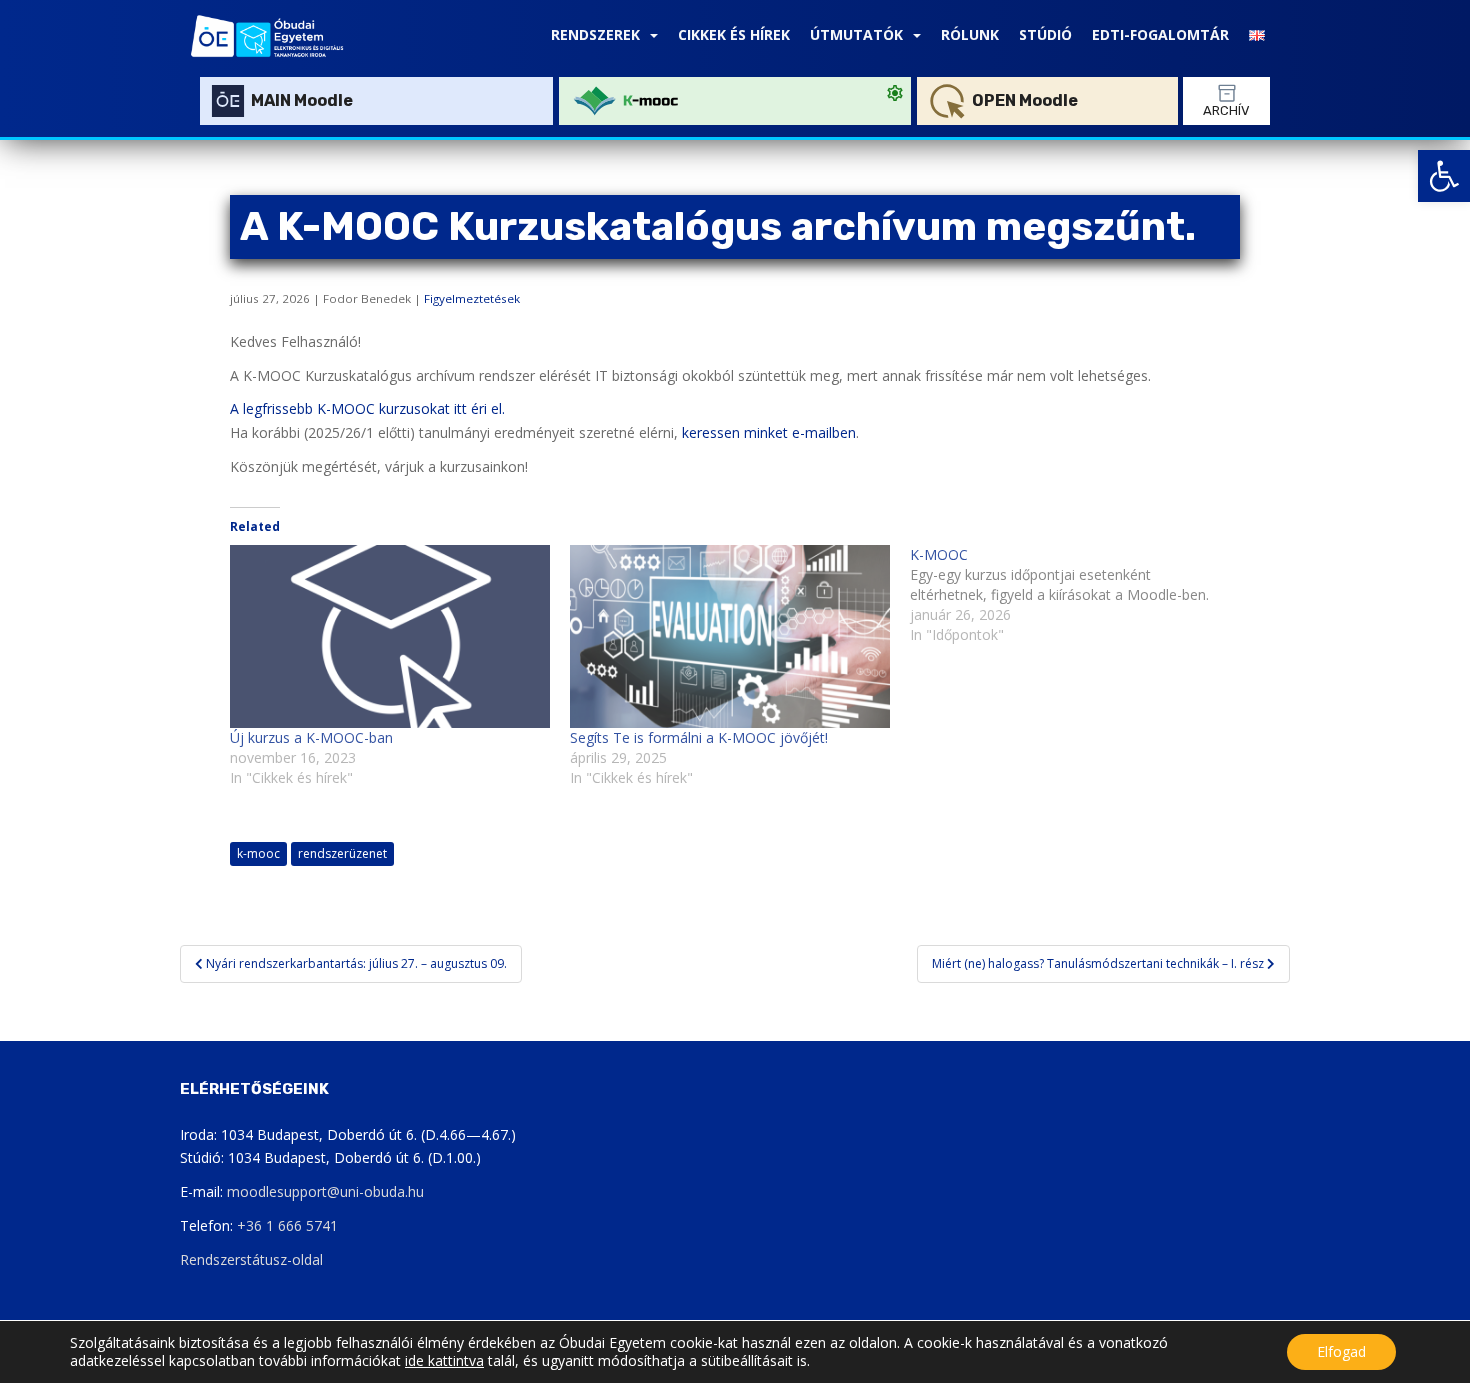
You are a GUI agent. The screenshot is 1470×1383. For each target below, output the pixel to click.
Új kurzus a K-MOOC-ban (311, 737)
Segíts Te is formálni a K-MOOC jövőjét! (699, 737)
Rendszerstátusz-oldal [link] (251, 1259)
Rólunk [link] (970, 34)
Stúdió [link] (1045, 34)
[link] (1444, 176)
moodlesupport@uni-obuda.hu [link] (325, 1191)
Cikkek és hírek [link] (734, 34)
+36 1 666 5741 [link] (287, 1225)
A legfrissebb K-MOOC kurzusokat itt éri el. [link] (367, 408)
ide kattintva (444, 1361)
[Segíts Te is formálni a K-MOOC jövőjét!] (730, 636)
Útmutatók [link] (856, 34)
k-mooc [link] (258, 853)
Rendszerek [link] (595, 34)
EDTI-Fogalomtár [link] (1160, 34)
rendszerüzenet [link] (342, 853)
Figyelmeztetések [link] (472, 298)
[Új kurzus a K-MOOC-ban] (390, 636)
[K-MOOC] (1080, 595)
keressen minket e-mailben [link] (769, 432)
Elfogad (1341, 1351)
